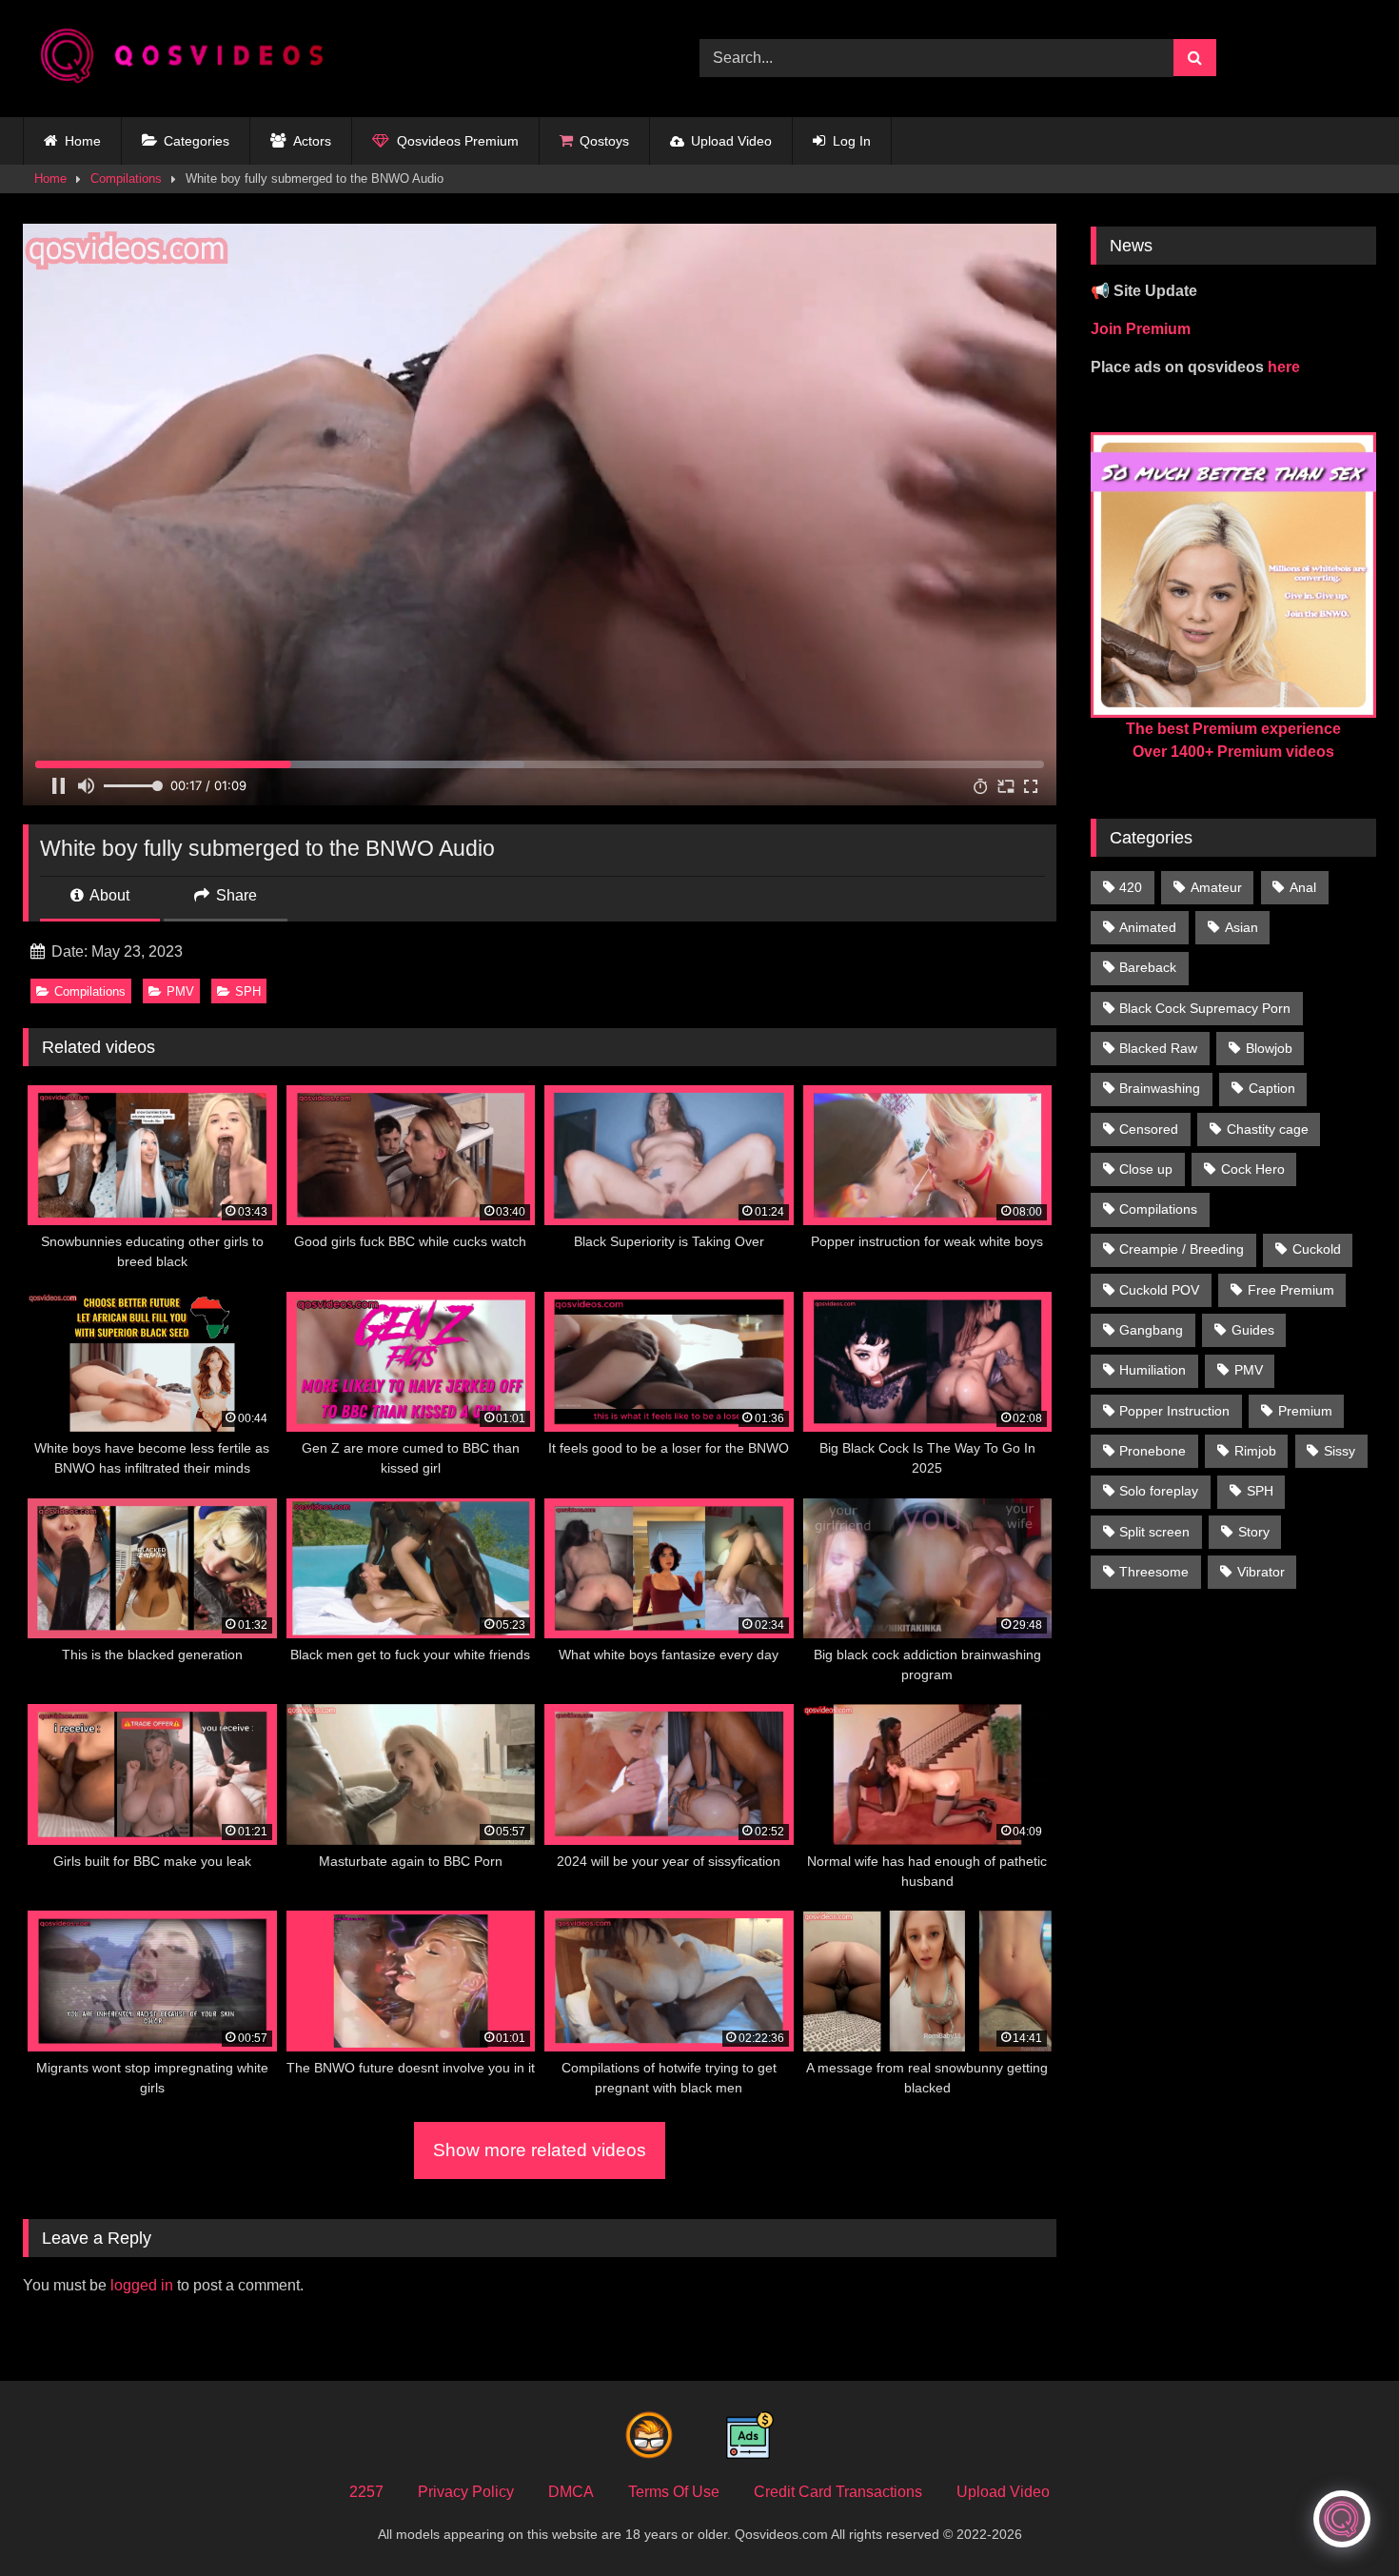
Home (83, 141)
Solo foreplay (1159, 1491)
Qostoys (604, 141)
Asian (1241, 927)
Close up (1146, 1169)
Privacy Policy (466, 2492)
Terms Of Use (674, 2492)
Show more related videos (540, 2150)
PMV (180, 991)
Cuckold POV (1159, 1290)
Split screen (1154, 1532)
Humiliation (1153, 1370)
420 (1131, 887)
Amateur (1216, 887)
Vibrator (1261, 1572)
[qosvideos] (189, 59)
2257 (366, 2492)
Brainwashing (1160, 1088)
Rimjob (1255, 1451)
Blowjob (1269, 1048)
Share (235, 895)
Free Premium (1291, 1290)
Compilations (126, 178)
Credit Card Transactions (838, 2492)
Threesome (1154, 1572)
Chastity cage (1268, 1129)
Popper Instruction (1174, 1411)
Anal (1303, 887)
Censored (1149, 1129)
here (1284, 367)
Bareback (1148, 967)
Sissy (1340, 1451)
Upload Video (731, 141)
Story (1254, 1532)
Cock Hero (1253, 1169)
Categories (197, 141)
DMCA (571, 2492)
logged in (142, 2285)
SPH (248, 991)
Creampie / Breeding (1182, 1249)
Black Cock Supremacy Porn (1205, 1008)
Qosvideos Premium (458, 141)
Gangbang (1151, 1330)
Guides (1253, 1330)
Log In (852, 141)
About (108, 895)
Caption (1272, 1088)
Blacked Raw (1158, 1048)
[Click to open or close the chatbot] (1342, 2519)
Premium (1305, 1411)
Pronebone (1153, 1451)
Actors (312, 141)
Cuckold (1317, 1249)
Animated (1148, 927)
